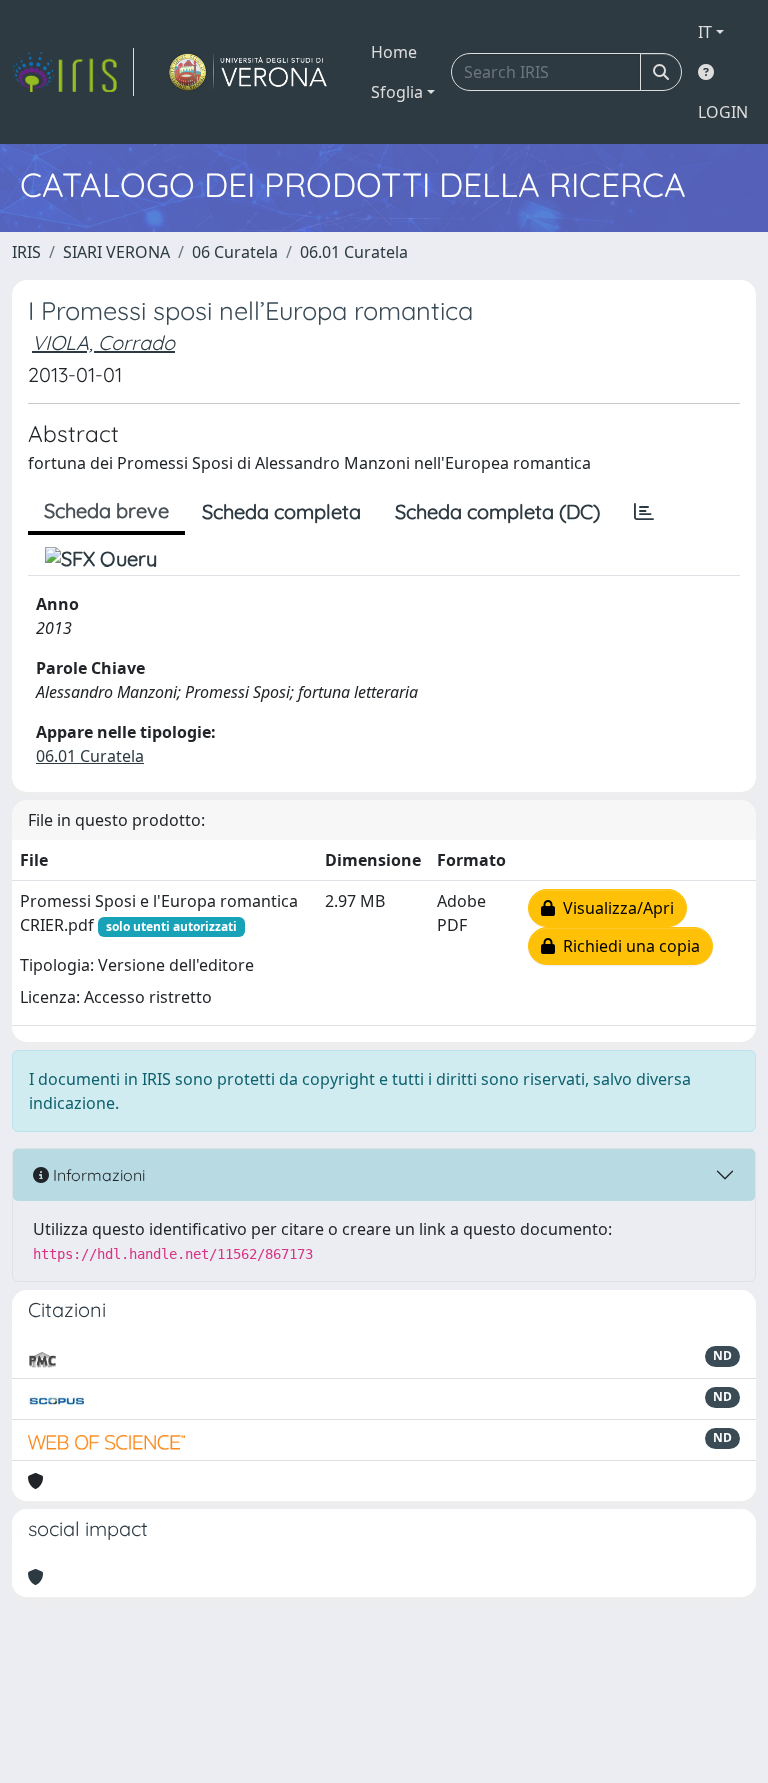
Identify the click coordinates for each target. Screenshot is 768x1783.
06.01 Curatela (354, 252)
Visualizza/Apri (614, 908)
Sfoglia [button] (397, 92)
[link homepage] (73, 72)
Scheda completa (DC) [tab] (497, 511)
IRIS (26, 252)
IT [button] (705, 32)
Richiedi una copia (627, 946)
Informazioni (97, 1175)
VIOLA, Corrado (103, 342)
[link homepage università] (248, 72)
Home (394, 52)
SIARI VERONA (116, 252)
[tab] (644, 512)
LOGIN (723, 112)
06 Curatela (235, 252)
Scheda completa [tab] (281, 511)
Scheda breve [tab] (106, 510)
